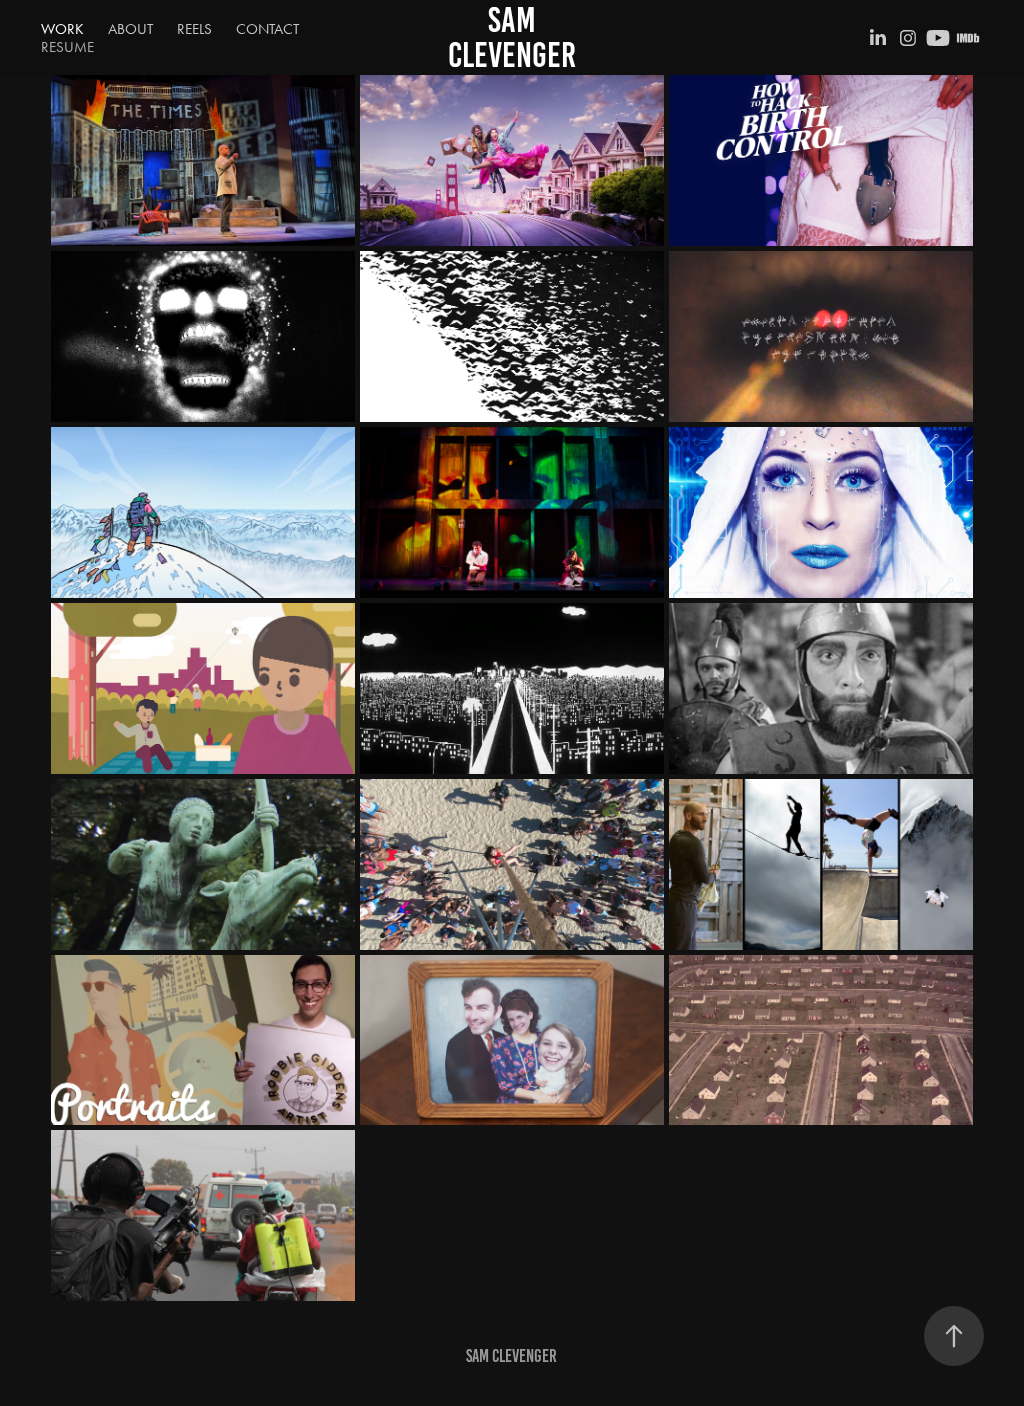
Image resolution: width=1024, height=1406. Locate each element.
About (130, 29)
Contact (267, 29)
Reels (194, 29)
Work (62, 29)
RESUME (67, 47)
